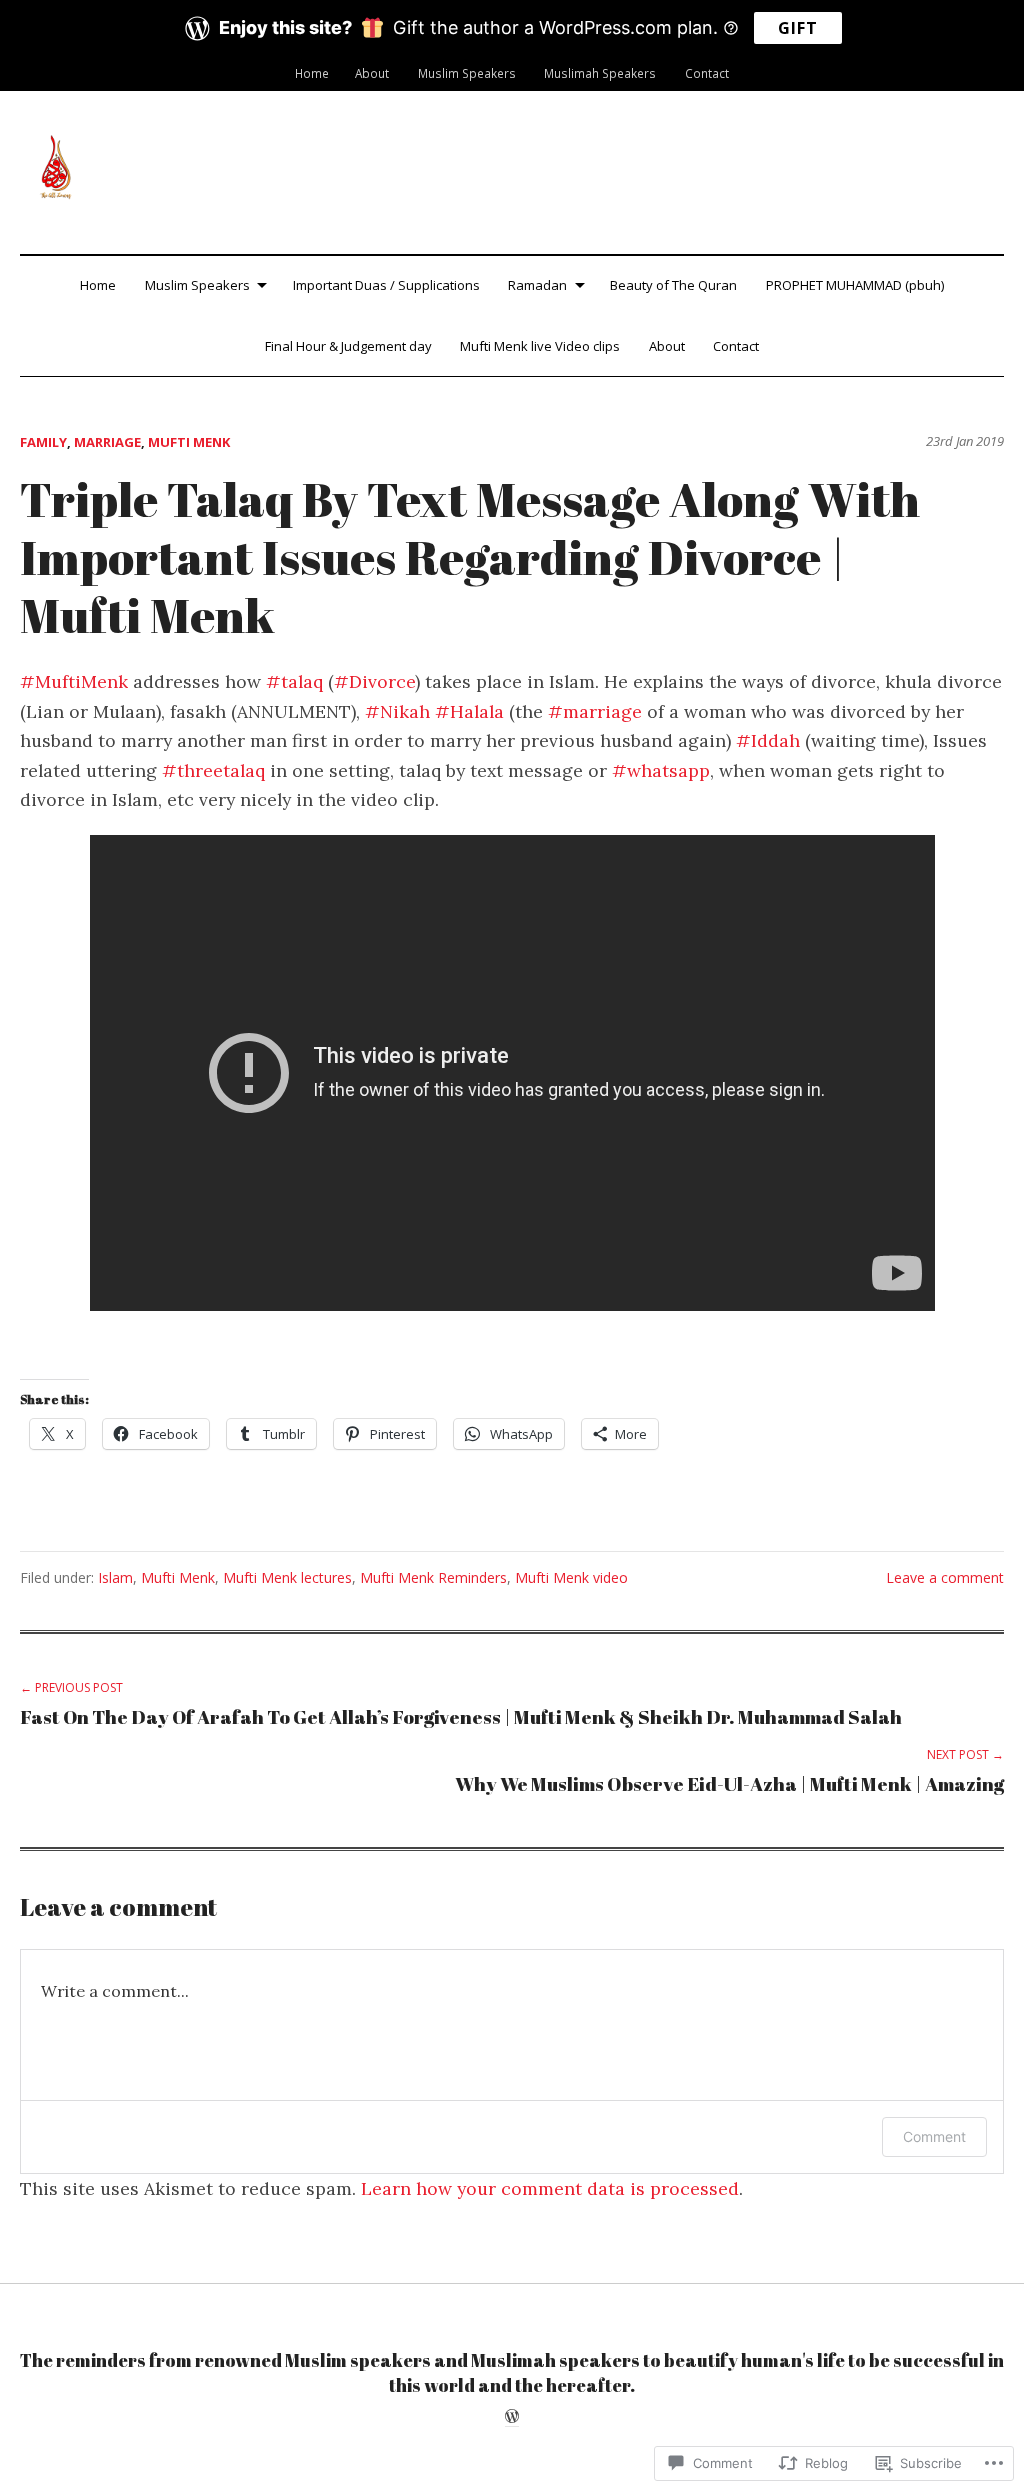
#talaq (294, 681)
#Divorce (374, 681)
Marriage (107, 442)
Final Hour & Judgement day (348, 346)
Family (43, 442)
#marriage (595, 711)
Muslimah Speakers (600, 73)
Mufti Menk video (571, 1577)
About (372, 73)
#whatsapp (661, 770)
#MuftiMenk (74, 681)
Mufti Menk (189, 442)
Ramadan (537, 285)
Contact (707, 73)
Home (312, 73)
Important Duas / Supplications (386, 285)
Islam (115, 1577)
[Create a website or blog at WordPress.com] (512, 2417)
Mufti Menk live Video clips (540, 346)
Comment (934, 2136)
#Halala (469, 711)
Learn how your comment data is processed (550, 2188)
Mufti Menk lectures (287, 1577)
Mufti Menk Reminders (433, 1577)
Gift (798, 28)
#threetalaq (213, 770)
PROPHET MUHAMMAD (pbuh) (855, 285)
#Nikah (397, 711)
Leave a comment (945, 1577)
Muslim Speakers (467, 73)
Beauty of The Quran (673, 285)
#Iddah (768, 740)
